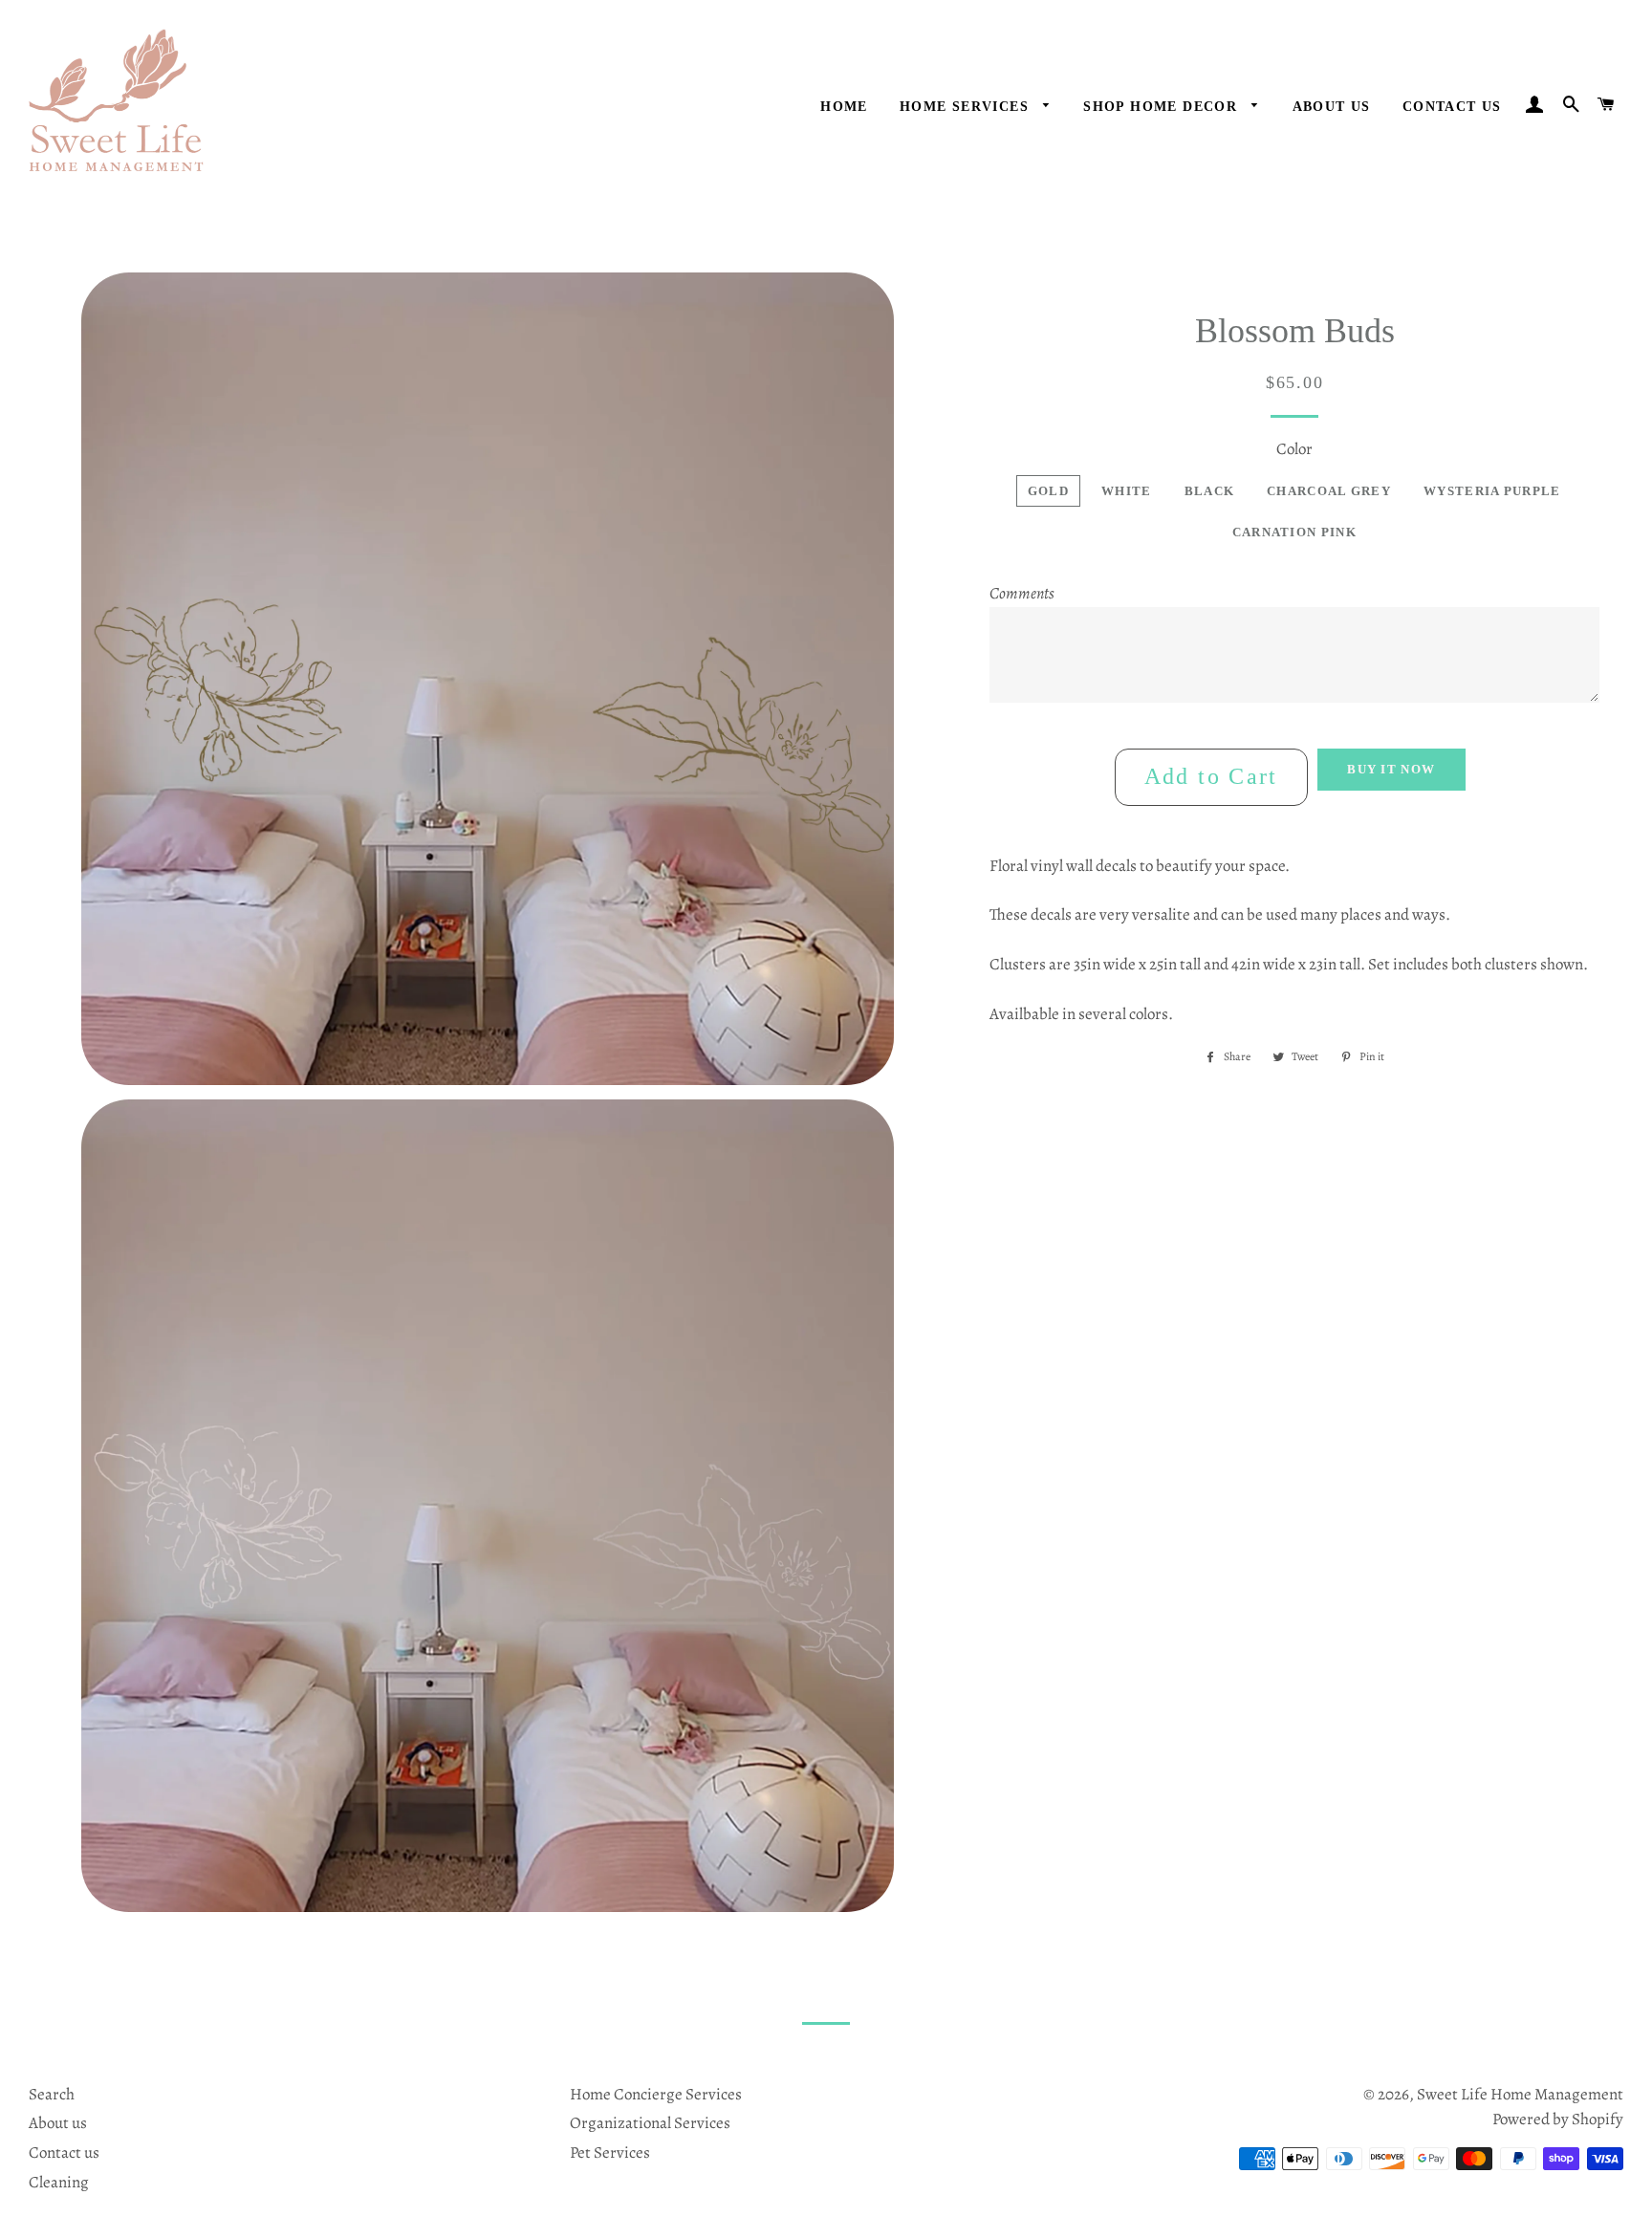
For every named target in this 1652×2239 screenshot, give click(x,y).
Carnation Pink (1294, 532)
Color (1294, 449)
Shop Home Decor (1163, 107)
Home (844, 107)
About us (58, 2123)
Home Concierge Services (656, 2094)
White (1127, 491)
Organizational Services (650, 2123)
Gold (1048, 491)
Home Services (967, 107)
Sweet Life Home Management (1520, 2094)
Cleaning (59, 2182)
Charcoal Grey (1329, 491)
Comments (1022, 593)
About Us (1332, 107)
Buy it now (1391, 769)
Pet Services (610, 2152)
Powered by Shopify (1558, 2119)
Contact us (1452, 107)
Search (52, 2094)
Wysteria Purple (1492, 491)
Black (1210, 491)
